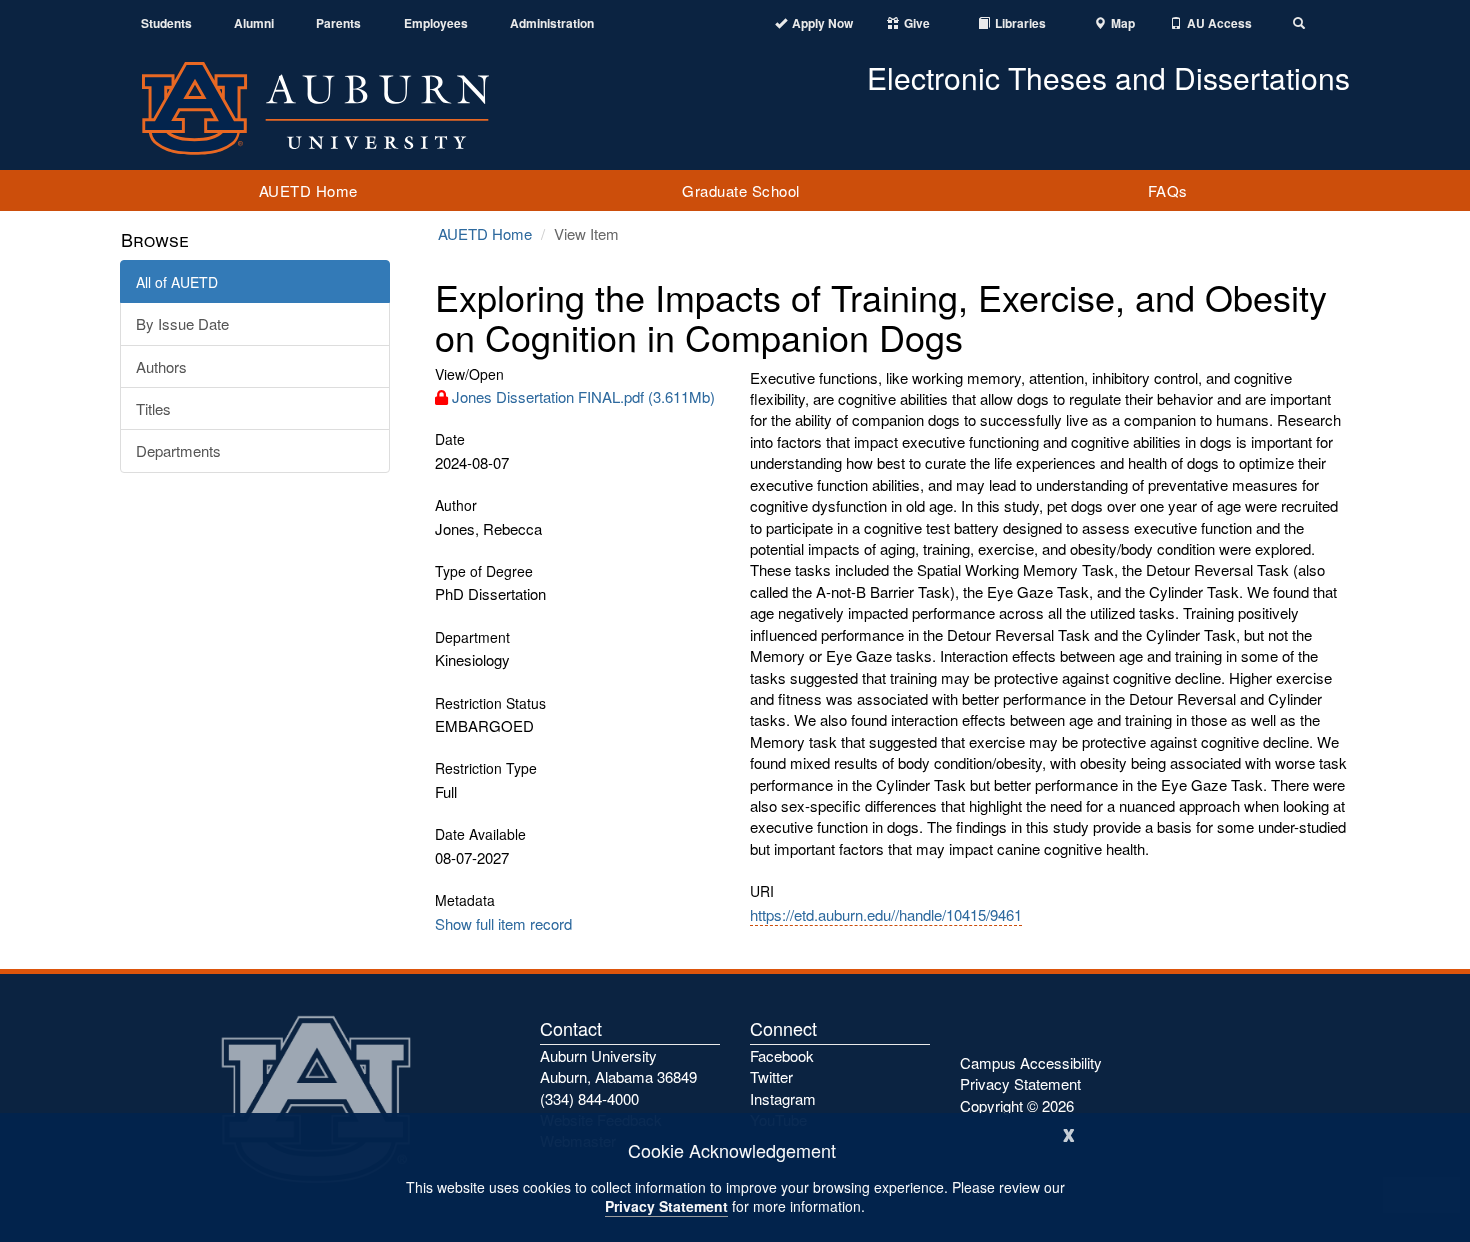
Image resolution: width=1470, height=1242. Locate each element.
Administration (552, 23)
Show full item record (503, 923)
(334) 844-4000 (589, 1098)
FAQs (1168, 190)
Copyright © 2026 (1017, 1105)
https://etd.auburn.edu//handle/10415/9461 (886, 914)
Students (166, 23)
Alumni (254, 23)
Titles (153, 408)
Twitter (771, 1076)
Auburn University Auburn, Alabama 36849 (618, 1066)
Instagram (783, 1098)
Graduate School (741, 190)
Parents (338, 23)
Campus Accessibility (1031, 1062)
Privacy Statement (666, 1206)
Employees (436, 23)
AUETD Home (308, 190)
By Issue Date (182, 323)
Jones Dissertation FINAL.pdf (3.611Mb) (583, 396)
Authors (161, 366)
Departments (178, 450)
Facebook (782, 1055)
